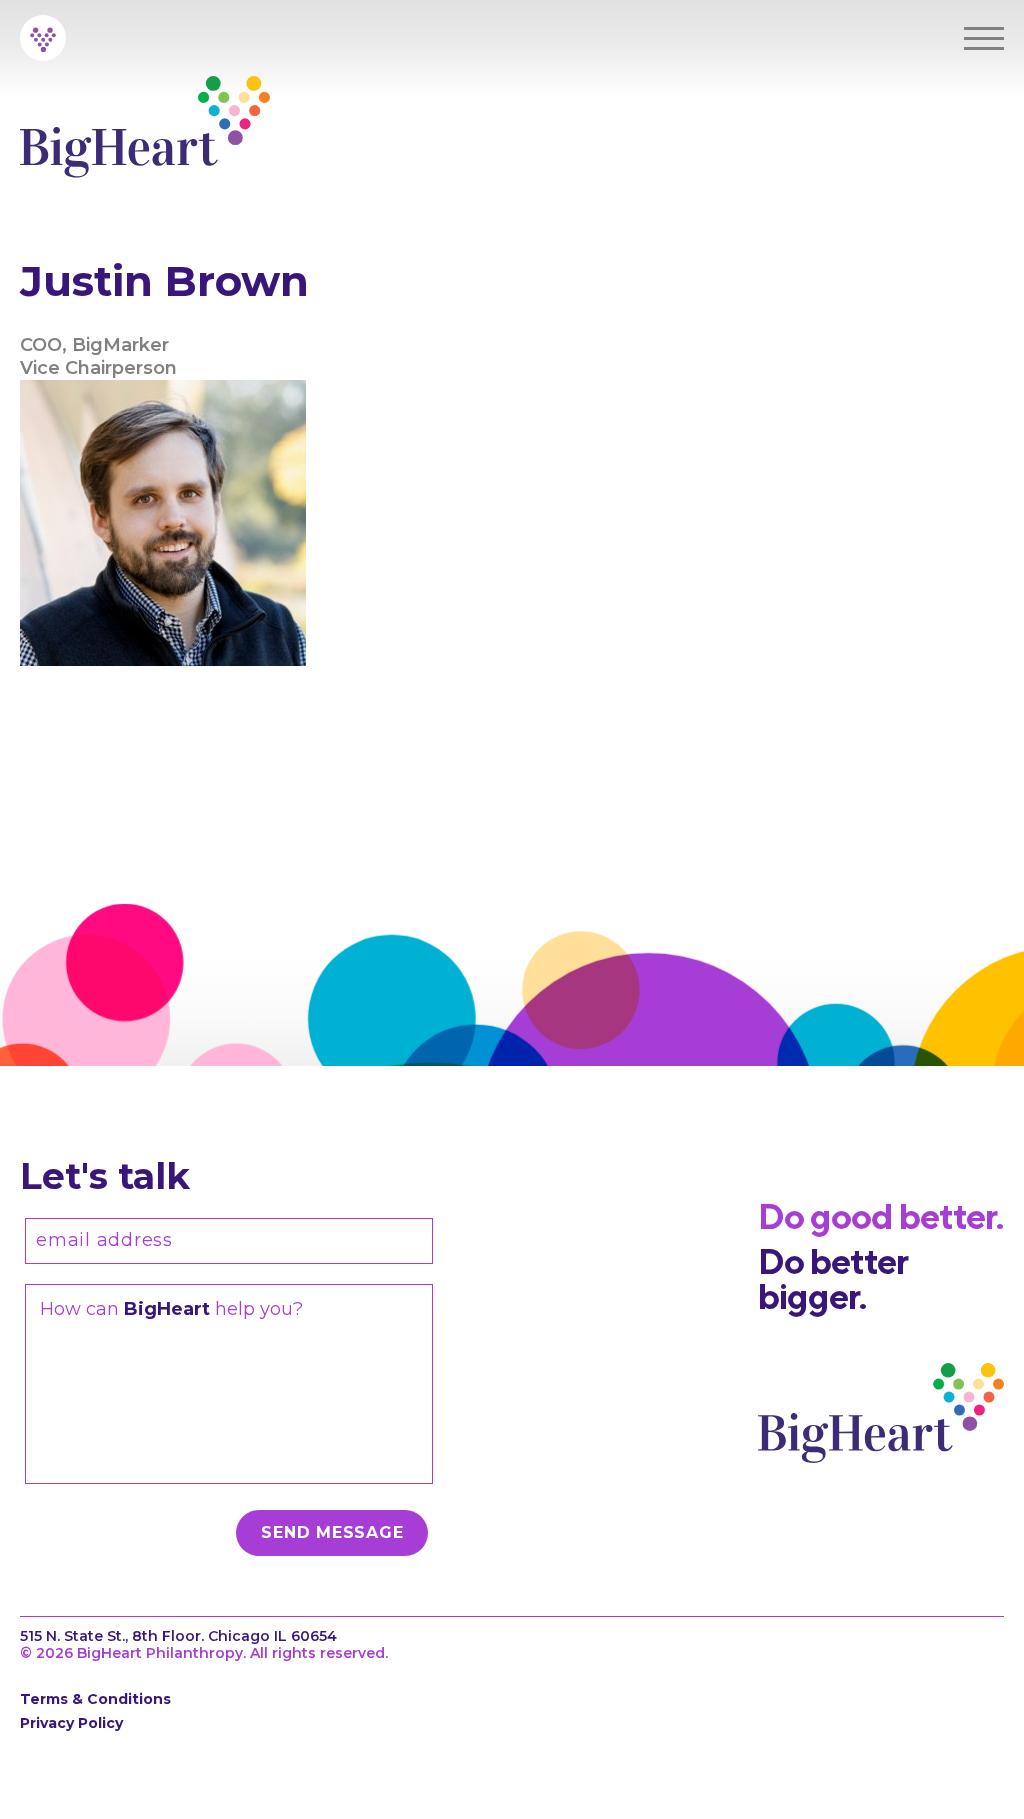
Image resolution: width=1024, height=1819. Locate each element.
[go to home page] (43, 38)
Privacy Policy (71, 1723)
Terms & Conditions (95, 1699)
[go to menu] (984, 38)
